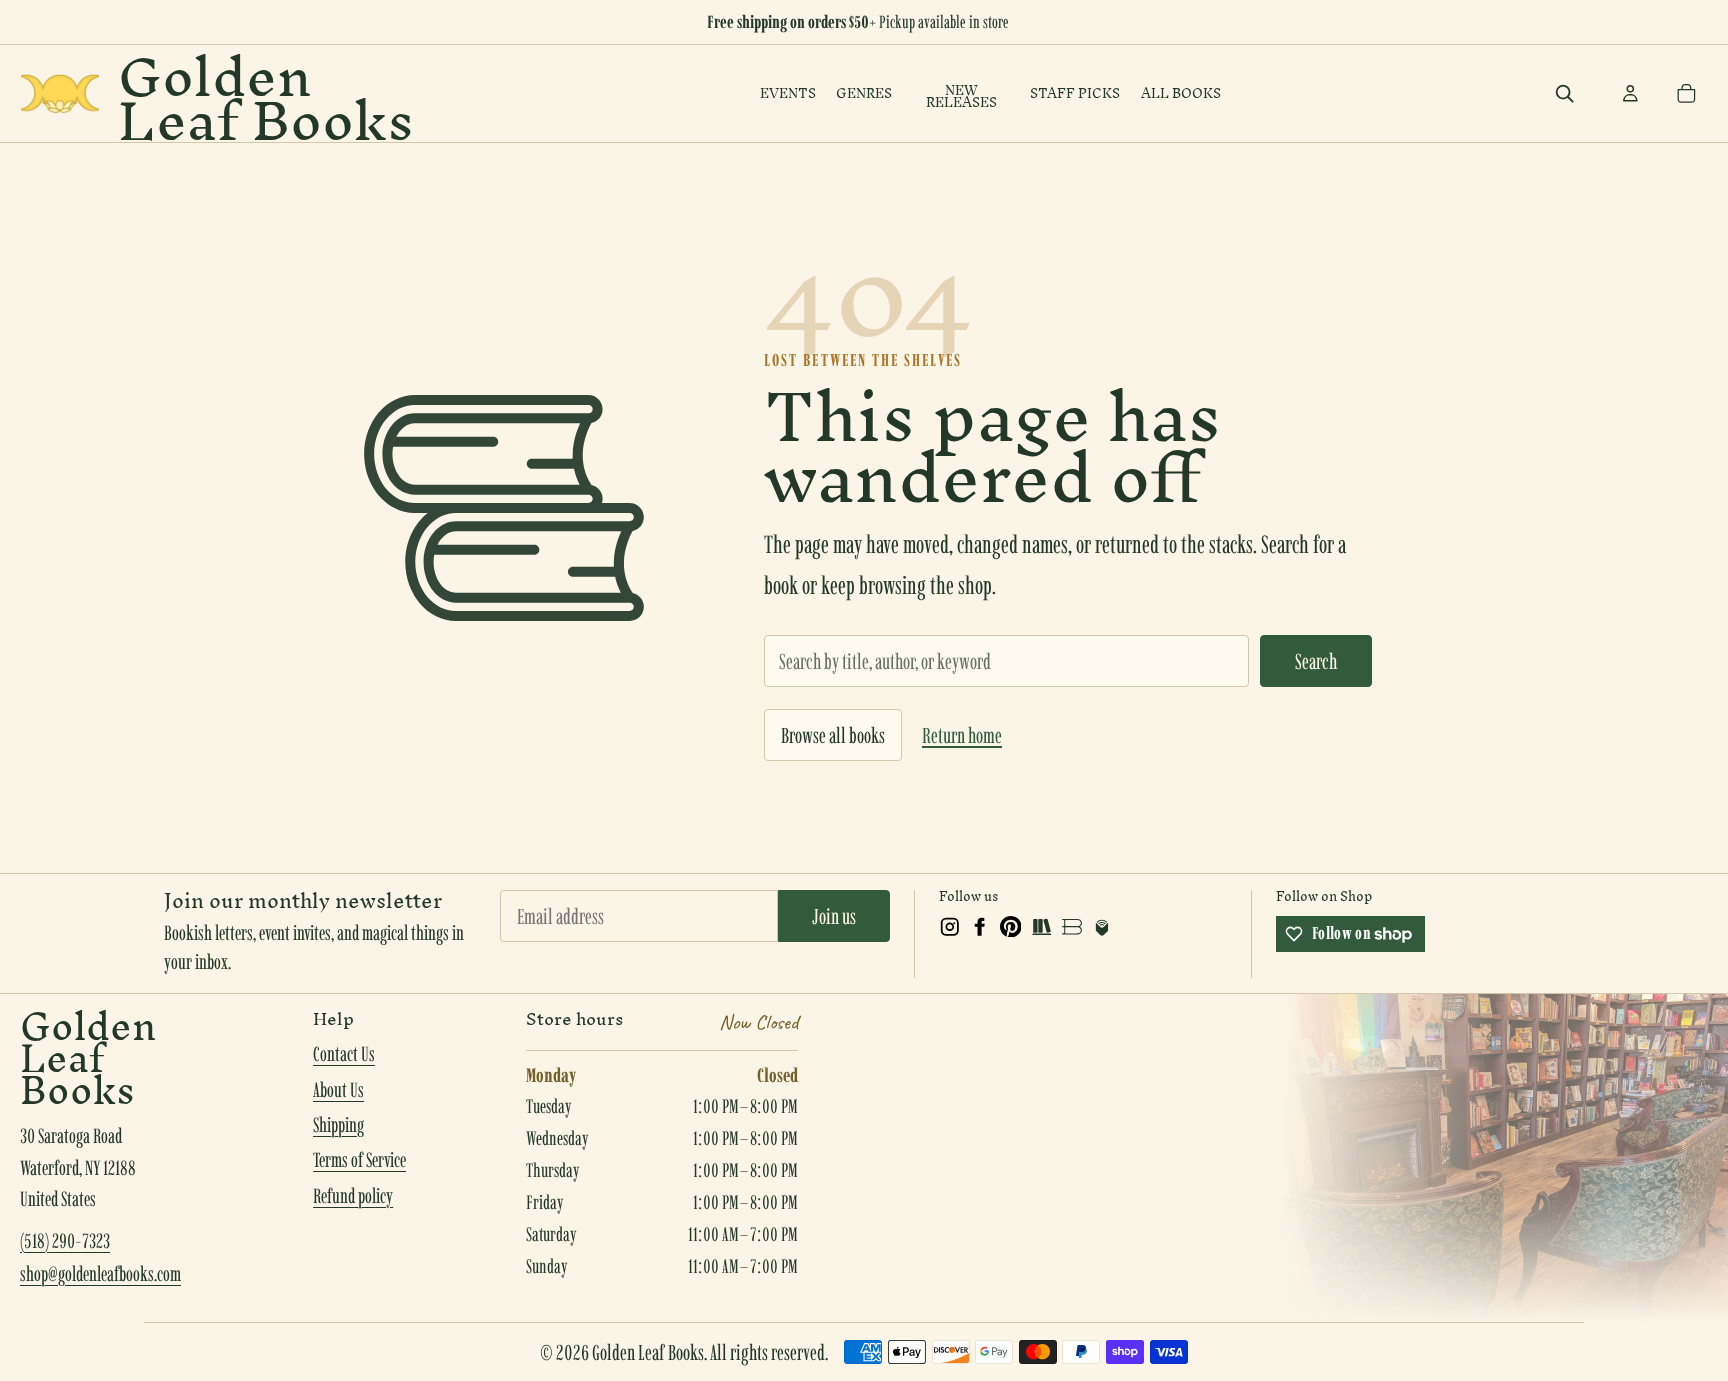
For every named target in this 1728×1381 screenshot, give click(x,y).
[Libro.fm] (1102, 927)
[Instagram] (950, 927)
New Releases (961, 97)
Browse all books (833, 735)
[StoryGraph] (1041, 927)
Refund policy (353, 1196)
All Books (1181, 93)
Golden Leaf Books (266, 93)
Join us (834, 916)
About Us (338, 1090)
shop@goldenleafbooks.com (100, 1274)
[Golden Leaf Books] (60, 93)
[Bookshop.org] (1072, 927)
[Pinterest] (1011, 927)
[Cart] (1686, 94)
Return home (962, 735)
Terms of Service (359, 1160)
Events (788, 93)
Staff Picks (1075, 93)
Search (1316, 661)
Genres (864, 93)
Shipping (338, 1125)
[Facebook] (980, 927)
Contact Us (344, 1054)
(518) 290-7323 (65, 1241)
